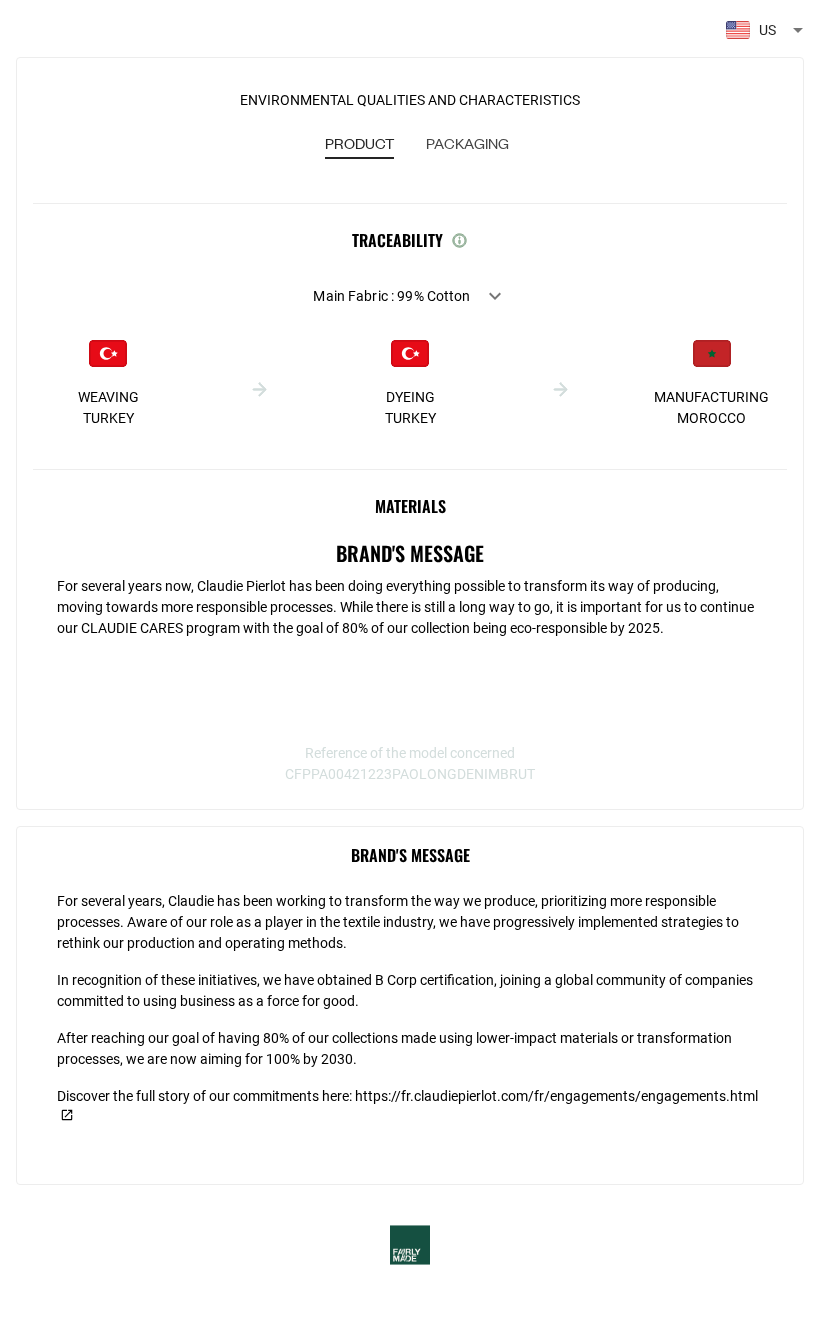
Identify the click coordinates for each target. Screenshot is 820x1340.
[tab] (359, 145)
